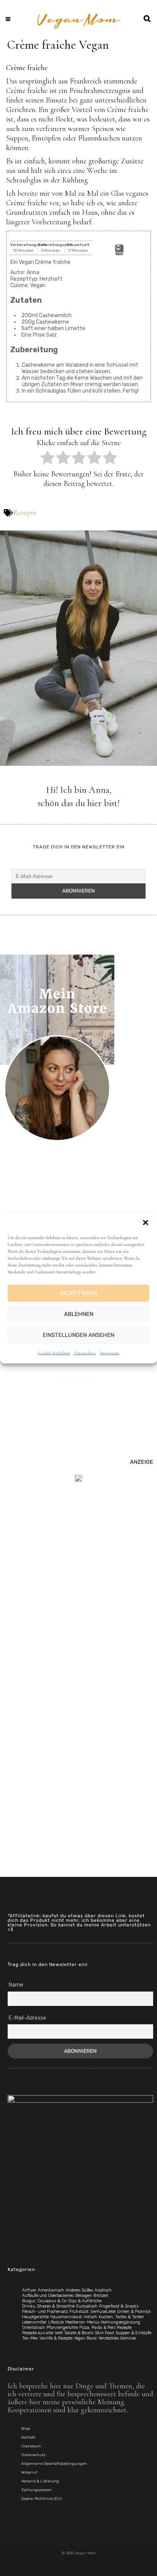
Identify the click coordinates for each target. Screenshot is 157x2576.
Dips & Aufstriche (85, 2301)
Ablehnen (79, 1314)
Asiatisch (103, 2290)
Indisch (90, 2317)
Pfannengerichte (62, 2328)
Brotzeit (101, 2296)
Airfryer (29, 2290)
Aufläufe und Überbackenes (48, 2296)
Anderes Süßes (79, 2290)
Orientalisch (34, 2328)
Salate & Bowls (79, 2333)
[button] (146, 1222)
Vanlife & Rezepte (56, 2338)
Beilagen (84, 2296)
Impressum (110, 1353)
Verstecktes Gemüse (117, 2338)
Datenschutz (85, 1353)
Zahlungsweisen (37, 2490)
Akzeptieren (78, 1293)
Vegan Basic (85, 2338)
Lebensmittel (34, 2322)
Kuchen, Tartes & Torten (121, 2317)
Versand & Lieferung (40, 2481)
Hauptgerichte (35, 2317)
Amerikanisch (51, 2290)
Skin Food (104, 2333)
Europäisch (87, 2306)
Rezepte (25, 513)
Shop (26, 2429)
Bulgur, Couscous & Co (44, 2301)
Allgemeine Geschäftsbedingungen (54, 2464)
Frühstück (79, 2312)
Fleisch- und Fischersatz (45, 2312)
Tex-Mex (30, 2338)
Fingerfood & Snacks (119, 2306)
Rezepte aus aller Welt (42, 2333)
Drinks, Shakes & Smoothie (48, 2306)
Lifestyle (56, 2322)
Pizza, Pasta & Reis (97, 2328)
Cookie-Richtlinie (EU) (41, 2499)
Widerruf (29, 2472)
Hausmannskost (66, 2317)
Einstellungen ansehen (78, 1335)
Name (16, 1985)
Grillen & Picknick (134, 2312)
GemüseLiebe (103, 2312)
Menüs (93, 2322)
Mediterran (75, 2322)
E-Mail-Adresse (27, 2018)
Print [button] (119, 253)
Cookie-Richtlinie (54, 1353)
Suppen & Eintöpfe (133, 2333)
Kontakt (28, 2437)
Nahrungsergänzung (121, 2322)
